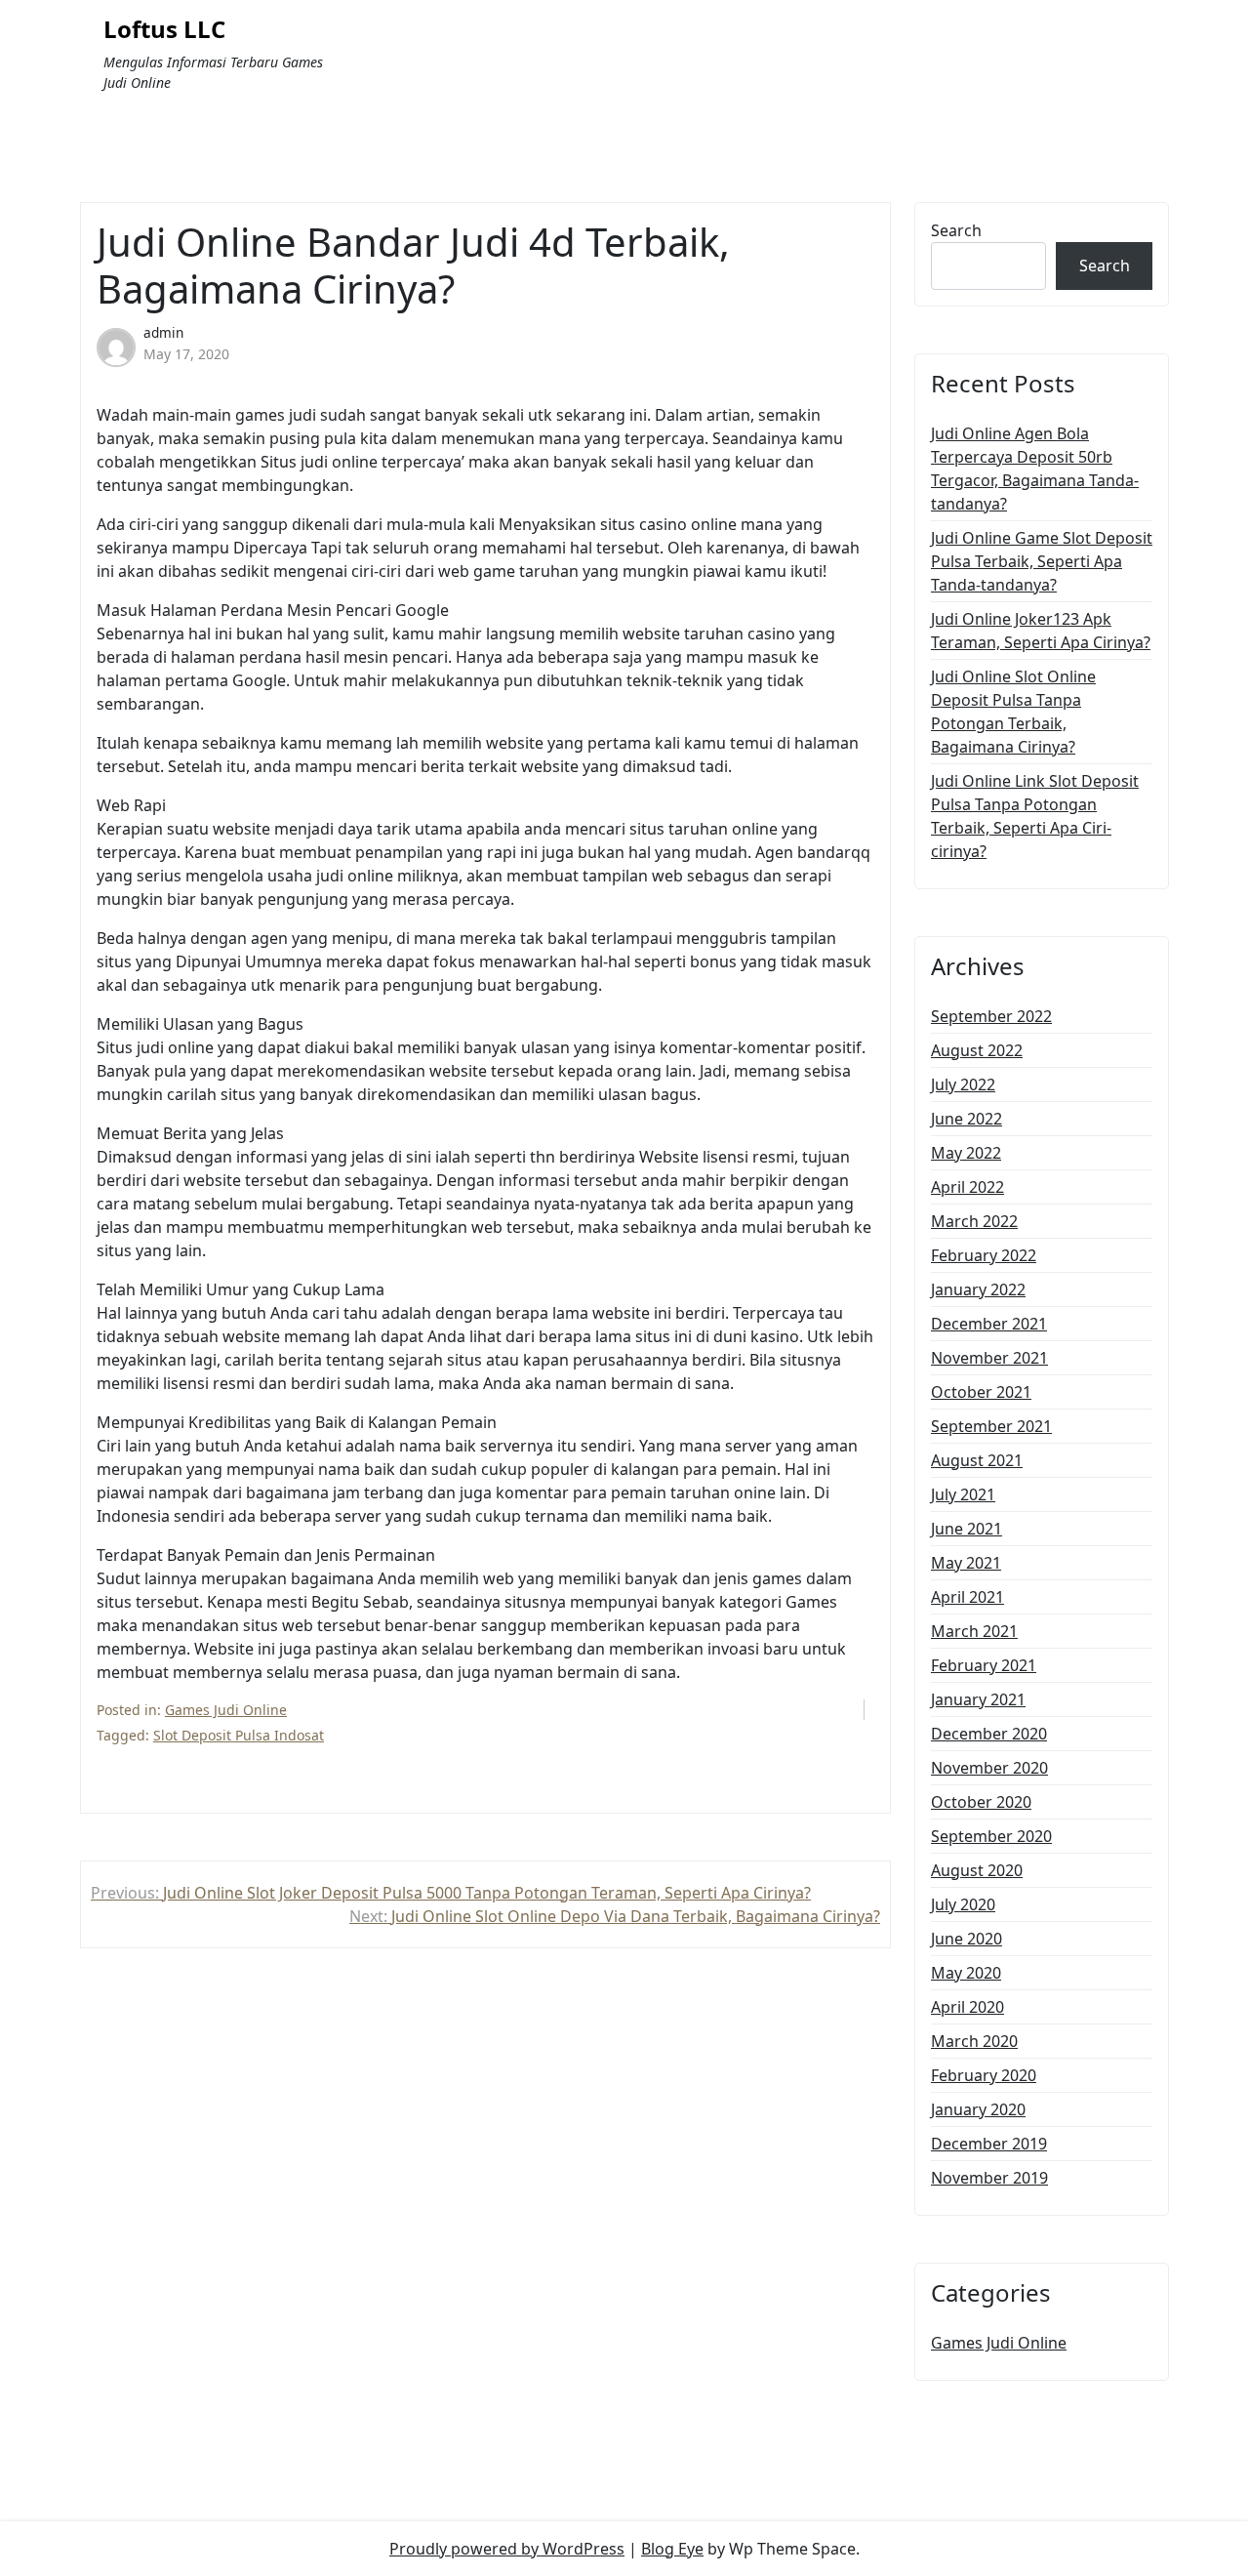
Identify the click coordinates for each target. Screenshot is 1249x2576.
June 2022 (967, 1119)
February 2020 (984, 2075)
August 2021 (977, 1460)
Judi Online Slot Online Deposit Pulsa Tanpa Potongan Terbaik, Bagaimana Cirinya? (1013, 712)
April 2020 (967, 2007)
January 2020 (978, 2109)
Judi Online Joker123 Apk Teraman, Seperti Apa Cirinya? (1041, 631)
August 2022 (977, 1050)
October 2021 (981, 1392)
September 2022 (991, 1016)
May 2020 (966, 1973)
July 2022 (963, 1084)
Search (956, 230)
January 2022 (978, 1289)
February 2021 (984, 1665)
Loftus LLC (164, 30)
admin (163, 332)
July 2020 (963, 1904)
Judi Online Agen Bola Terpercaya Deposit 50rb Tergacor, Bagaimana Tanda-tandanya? (1035, 469)
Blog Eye (672, 2549)
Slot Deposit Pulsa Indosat (239, 1735)
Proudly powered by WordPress (507, 2549)
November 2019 (989, 2178)
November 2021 (989, 1358)
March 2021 (974, 1631)
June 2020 (967, 1939)
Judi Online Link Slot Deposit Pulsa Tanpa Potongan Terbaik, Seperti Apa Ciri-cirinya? (1035, 816)
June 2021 (967, 1529)
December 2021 (989, 1324)
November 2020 (989, 1768)
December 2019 (989, 2144)
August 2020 (977, 1870)
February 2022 (984, 1255)
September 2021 (991, 1426)
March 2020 (974, 2041)
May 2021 (966, 1563)
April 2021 (967, 1597)
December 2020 (989, 1734)
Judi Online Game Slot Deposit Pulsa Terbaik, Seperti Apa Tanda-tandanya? (1042, 561)
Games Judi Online (226, 1710)
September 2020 (991, 1836)
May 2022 (966, 1153)
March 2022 (974, 1221)
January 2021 (978, 1699)
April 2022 (967, 1187)
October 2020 (981, 1802)
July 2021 (963, 1494)
